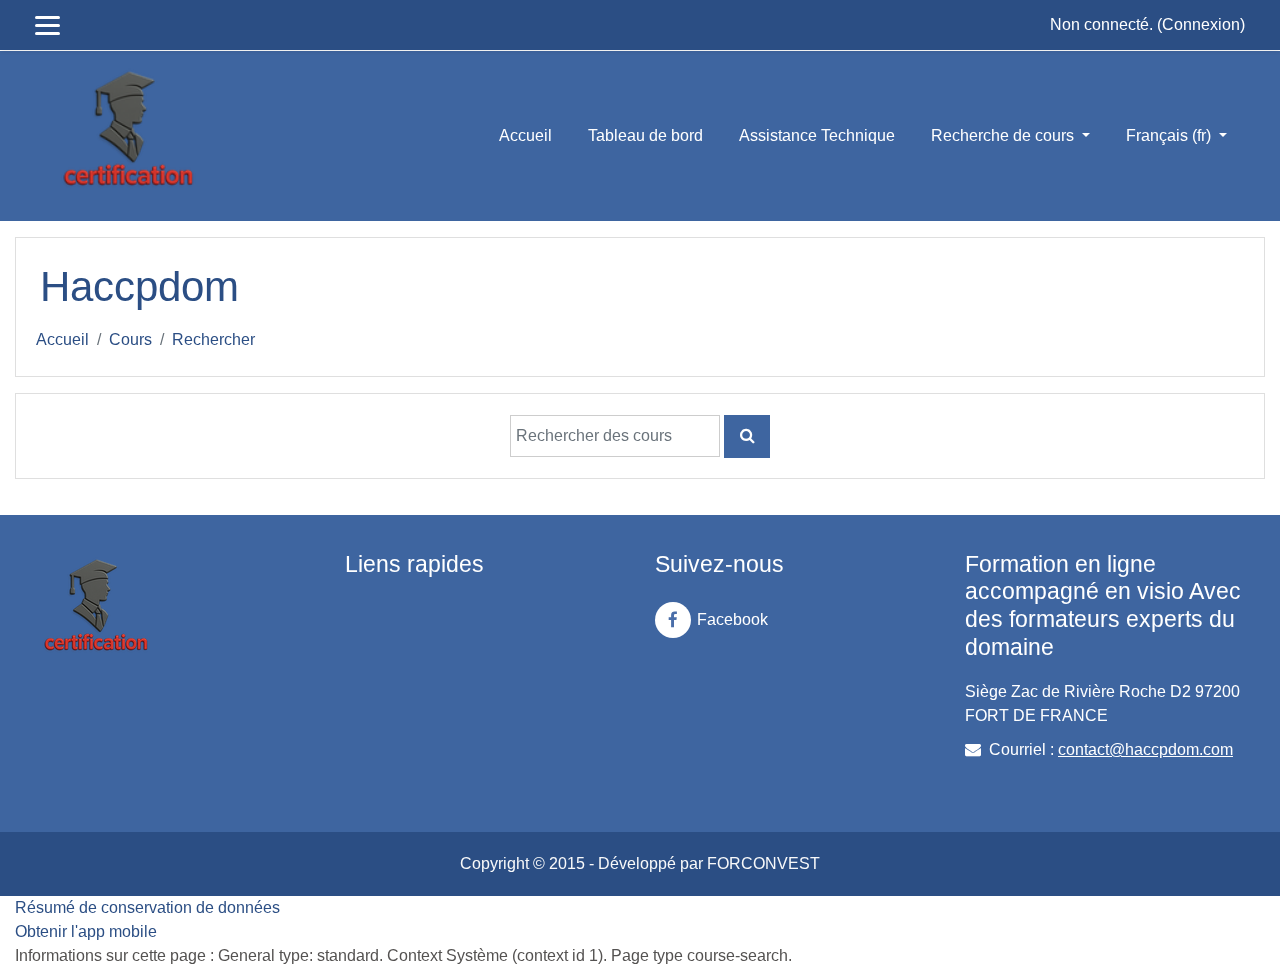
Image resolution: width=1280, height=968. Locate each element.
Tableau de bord (645, 135)
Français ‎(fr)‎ (1170, 135)
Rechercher (213, 339)
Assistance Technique (817, 135)
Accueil (525, 135)
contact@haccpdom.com (1145, 749)
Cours (130, 339)
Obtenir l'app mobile (86, 931)
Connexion (1201, 24)
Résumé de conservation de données (147, 907)
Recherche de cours (1004, 135)
